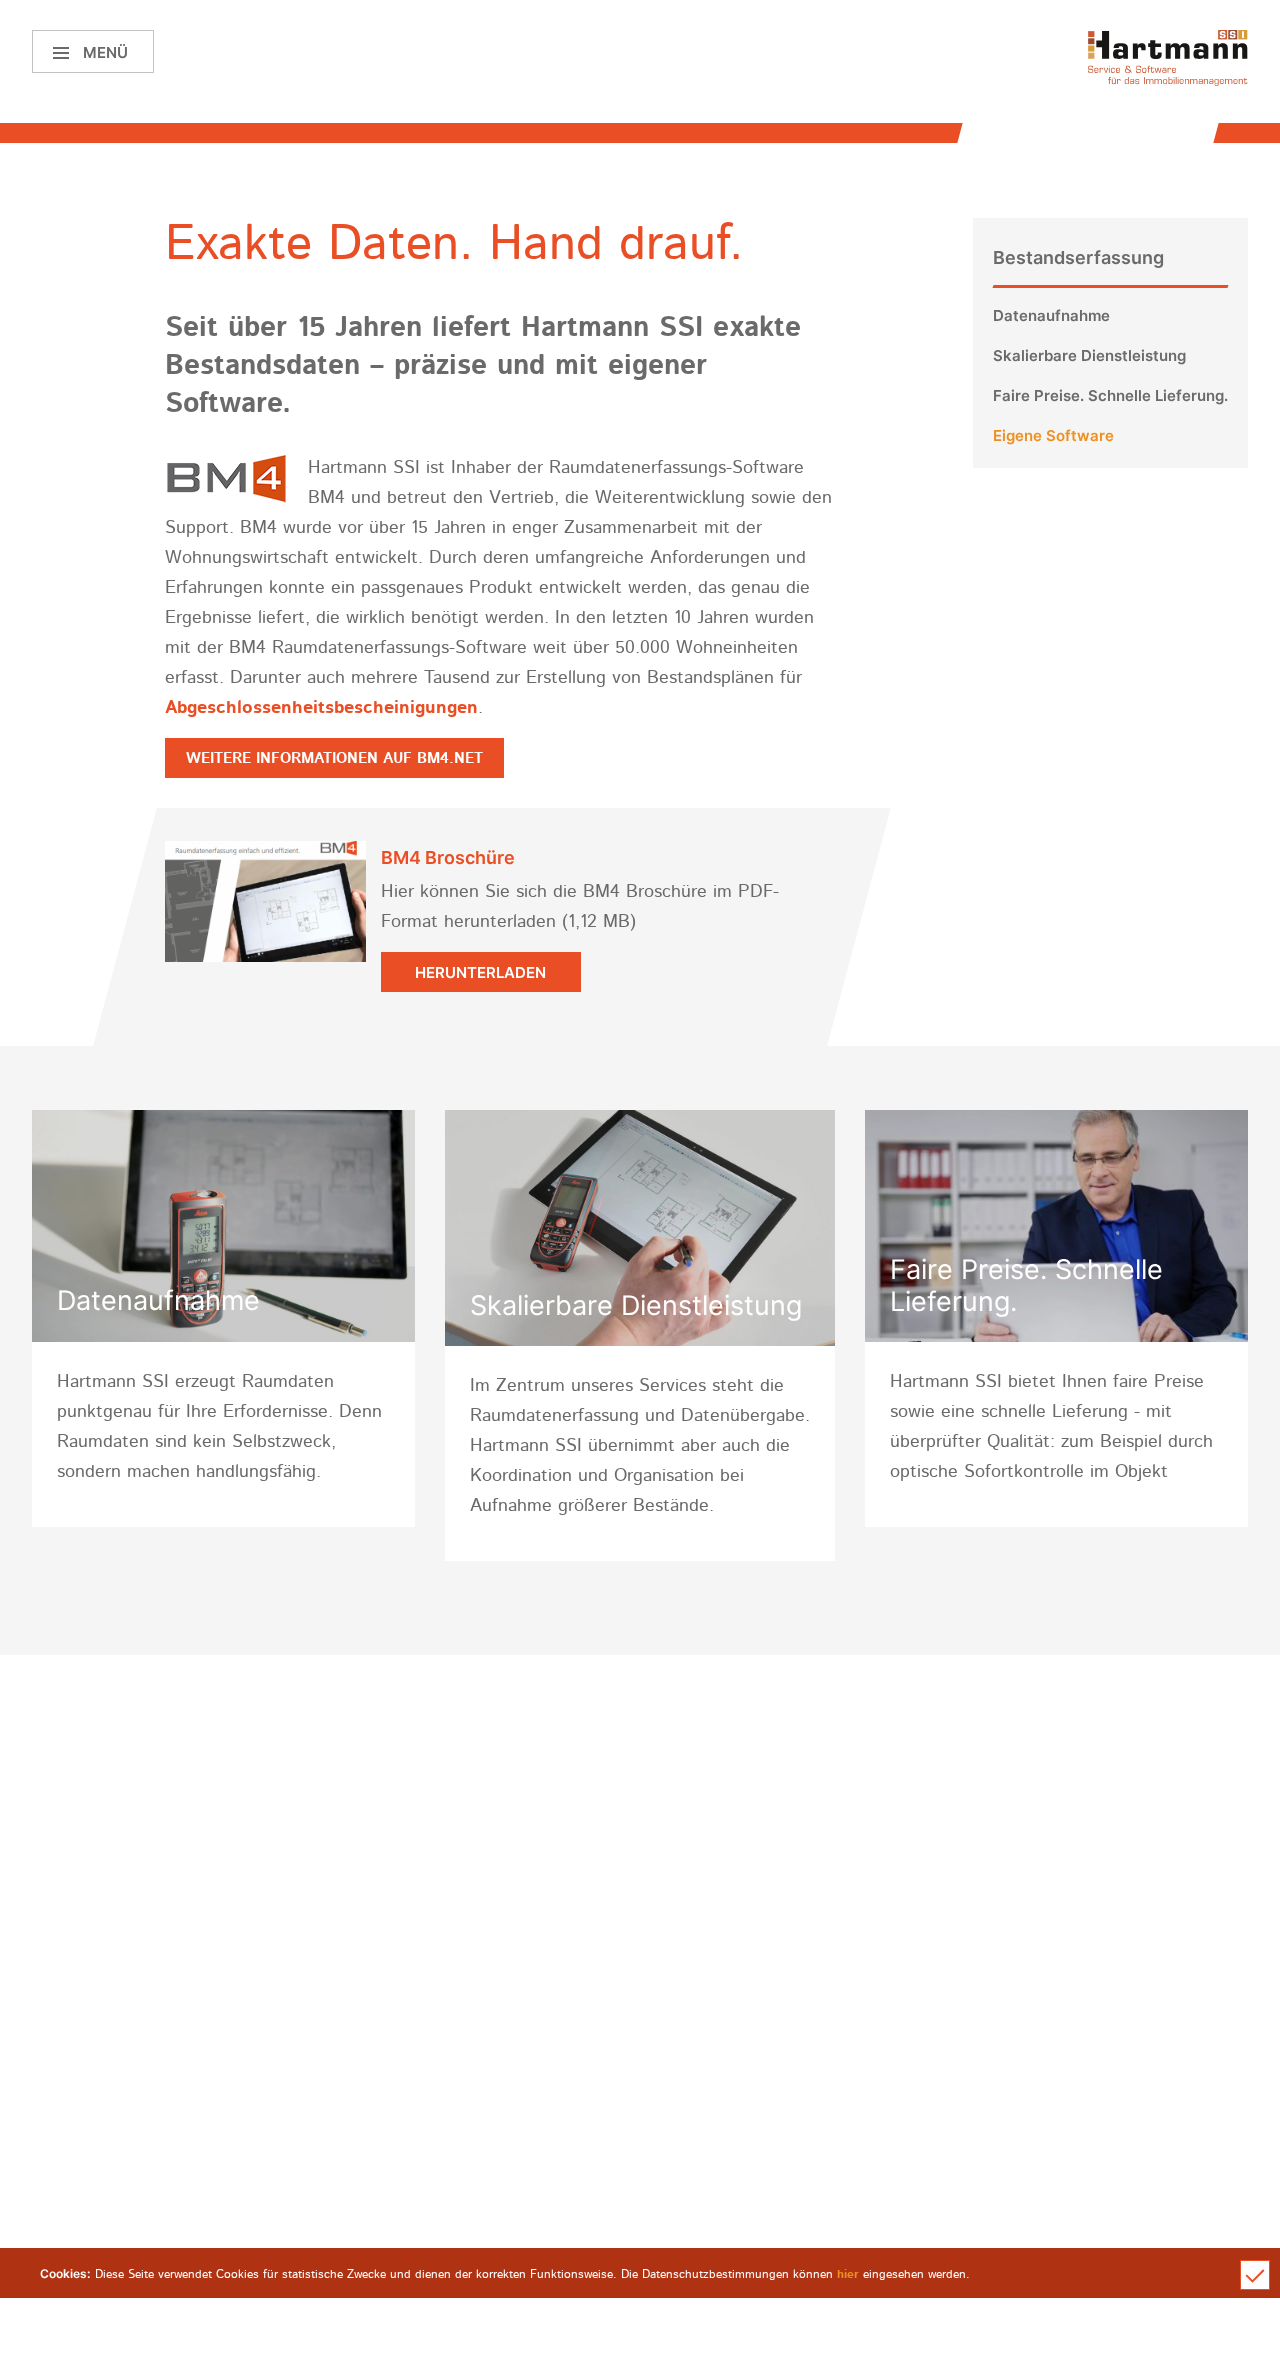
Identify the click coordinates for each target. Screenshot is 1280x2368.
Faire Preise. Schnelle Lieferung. (1110, 395)
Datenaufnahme (1051, 315)
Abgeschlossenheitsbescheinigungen (321, 708)
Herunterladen (480, 972)
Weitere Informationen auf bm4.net (334, 758)
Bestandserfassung (1078, 257)
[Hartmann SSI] (1168, 58)
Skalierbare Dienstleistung (1089, 355)
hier (848, 2274)
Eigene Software (1053, 435)
